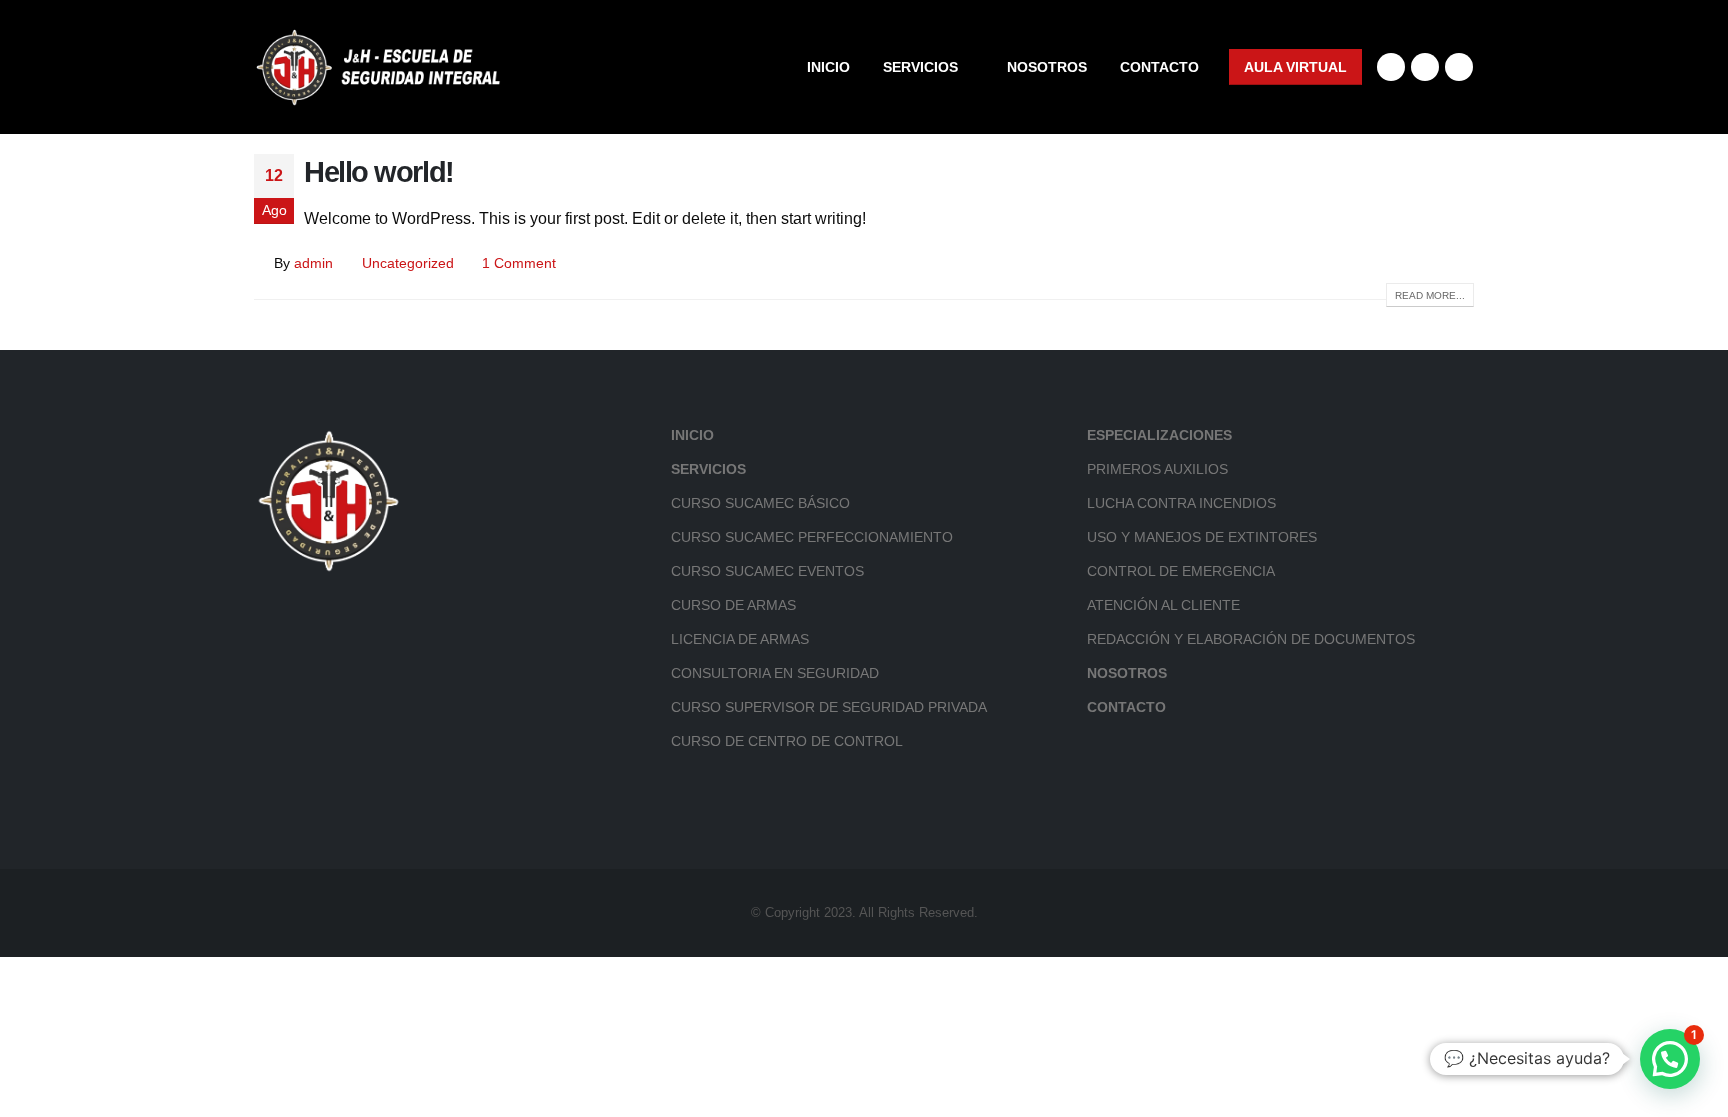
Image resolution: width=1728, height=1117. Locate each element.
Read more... (1430, 295)
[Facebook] (1391, 67)
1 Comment (519, 263)
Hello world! (379, 172)
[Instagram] (1425, 67)
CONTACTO (1159, 67)
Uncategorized (408, 263)
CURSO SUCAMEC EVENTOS (767, 571)
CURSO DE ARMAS (733, 605)
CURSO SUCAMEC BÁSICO (760, 503)
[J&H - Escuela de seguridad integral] (379, 67)
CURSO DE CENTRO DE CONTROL (787, 741)
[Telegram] (1459, 67)
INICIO (828, 67)
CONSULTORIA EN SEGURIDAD (775, 673)
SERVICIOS (920, 67)
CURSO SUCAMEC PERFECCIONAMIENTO (812, 537)
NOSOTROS (1047, 67)
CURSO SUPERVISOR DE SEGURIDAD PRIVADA (829, 707)
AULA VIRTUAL (1295, 67)
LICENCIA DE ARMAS (740, 639)
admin (313, 263)
